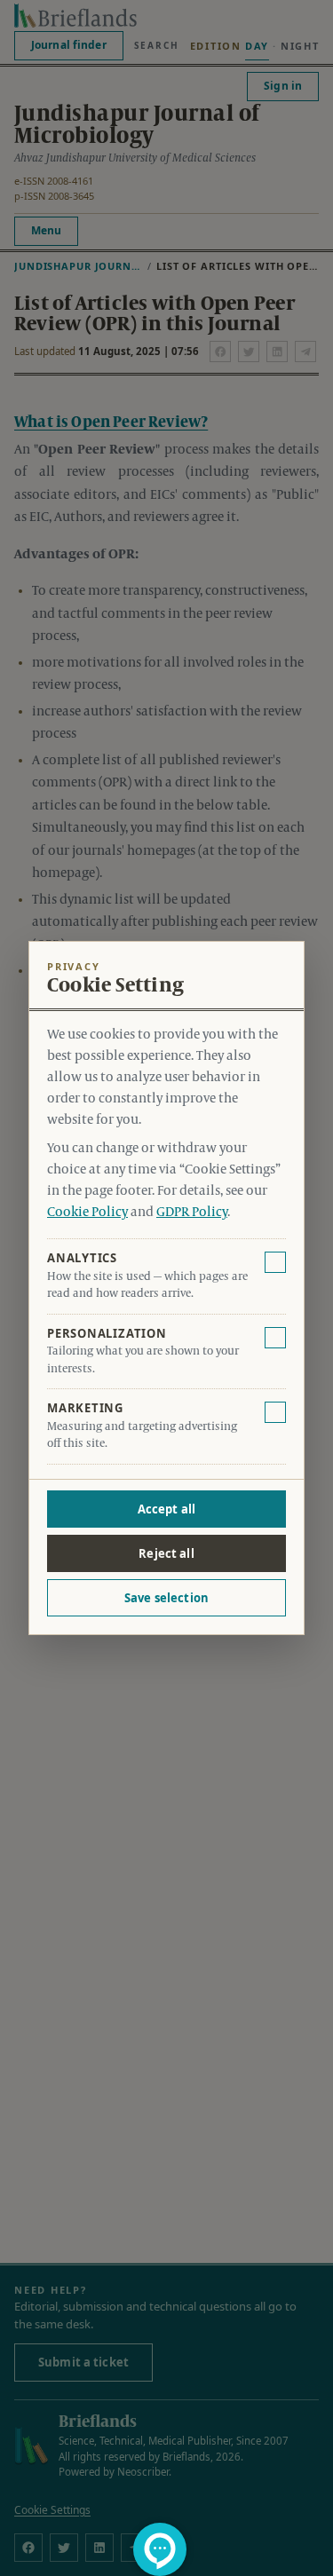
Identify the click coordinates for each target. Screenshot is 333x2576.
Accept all (166, 1509)
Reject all (166, 1553)
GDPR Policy (192, 1213)
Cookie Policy (87, 1213)
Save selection (166, 1598)
